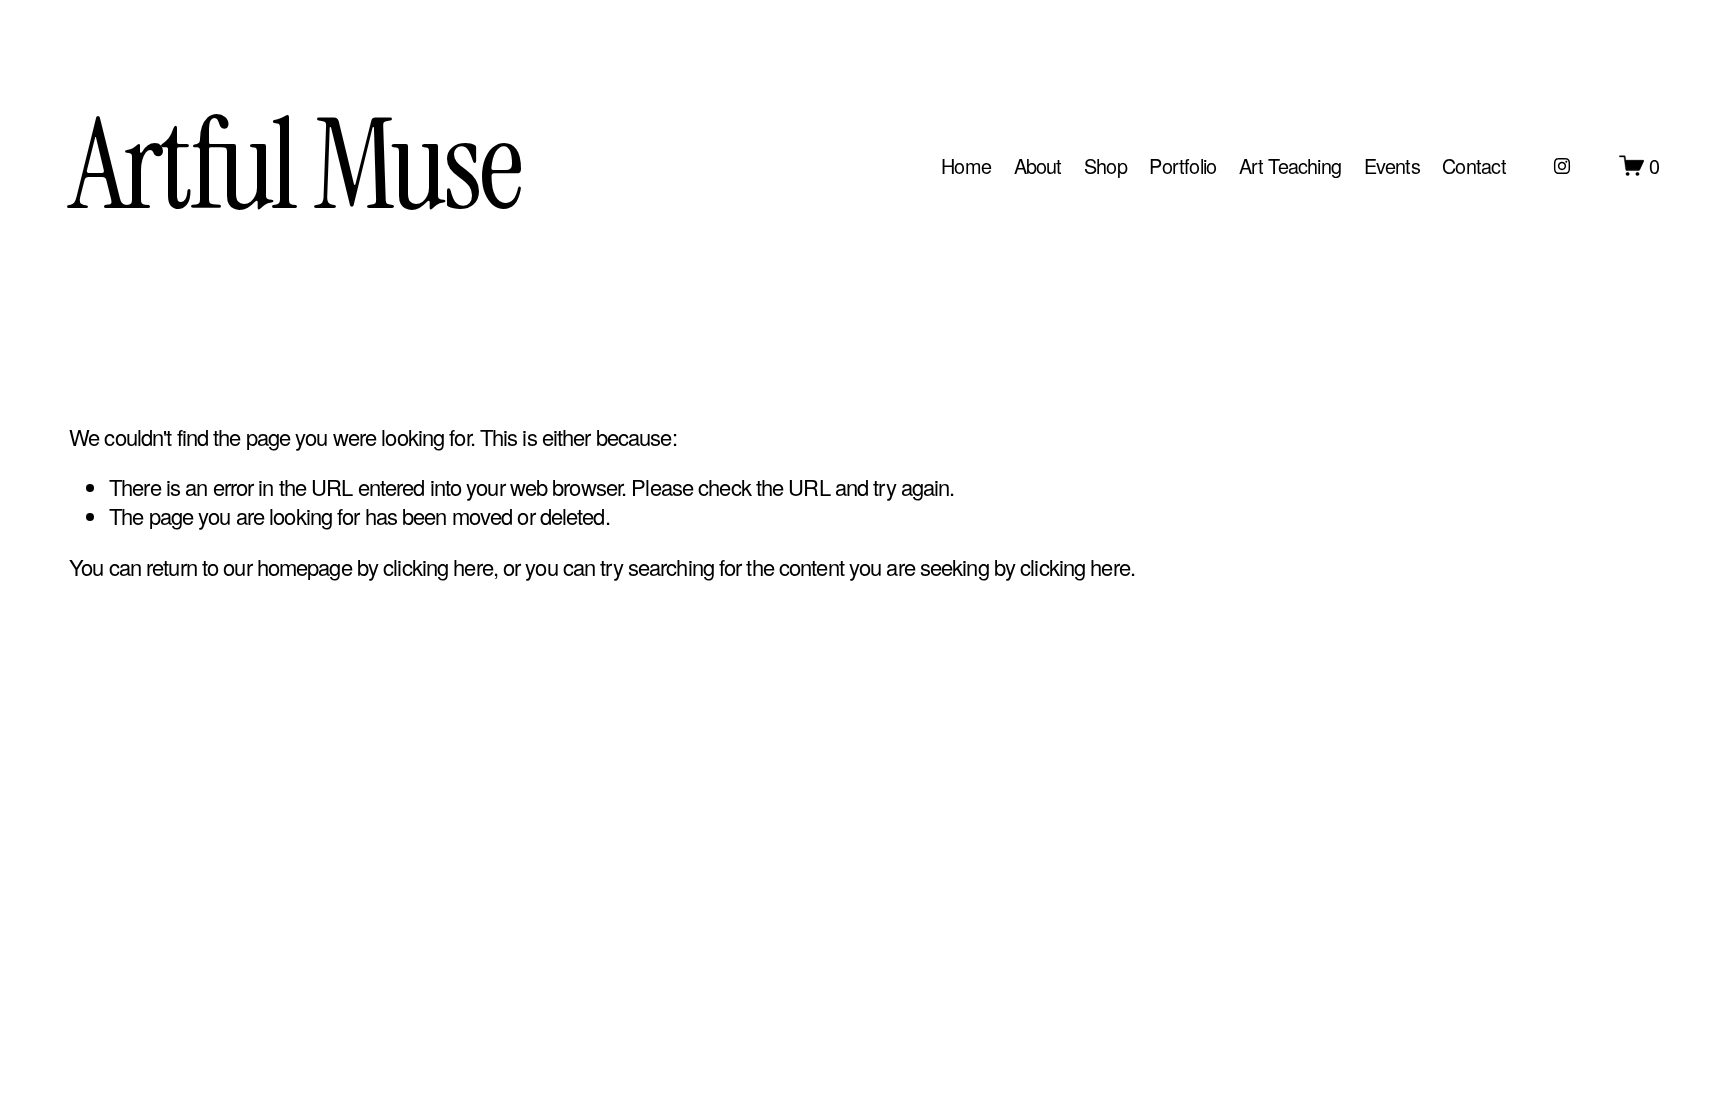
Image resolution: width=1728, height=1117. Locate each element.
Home (966, 165)
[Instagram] (1562, 166)
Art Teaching (1290, 165)
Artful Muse (295, 165)
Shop (1105, 165)
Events (1392, 165)
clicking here (438, 566)
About (1038, 165)
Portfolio (1182, 165)
